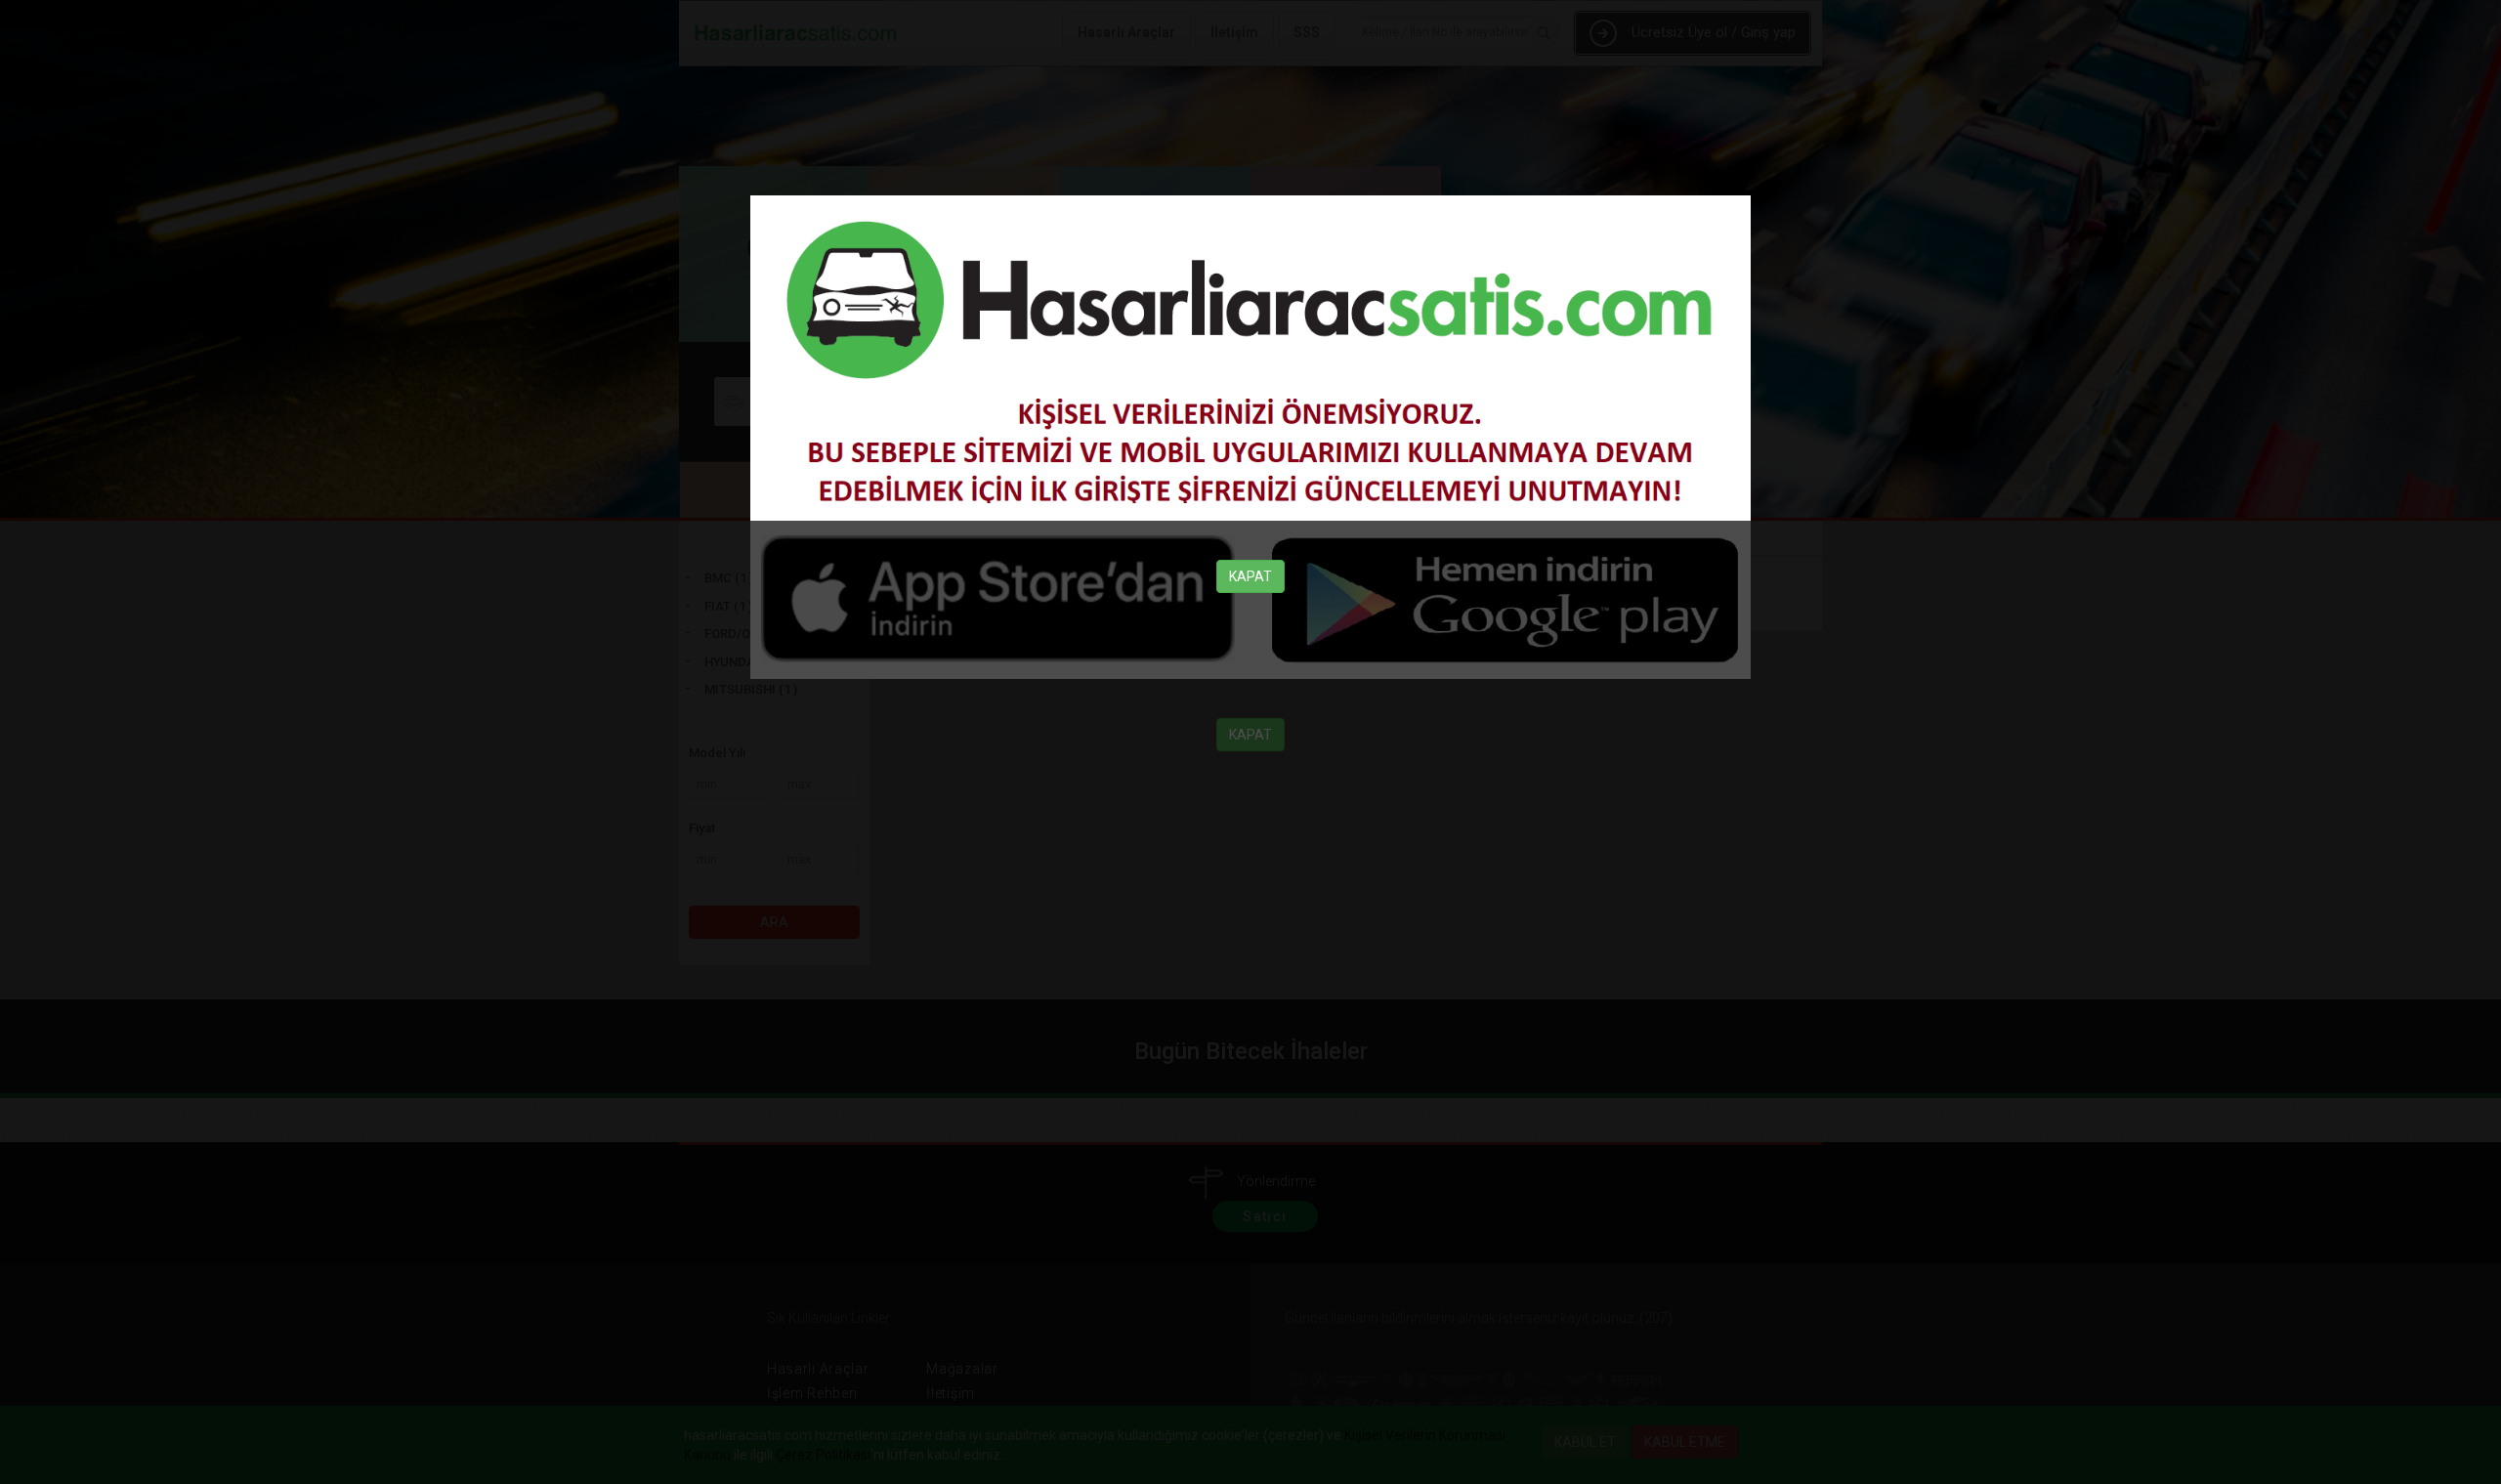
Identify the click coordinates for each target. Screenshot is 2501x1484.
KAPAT (1250, 576)
